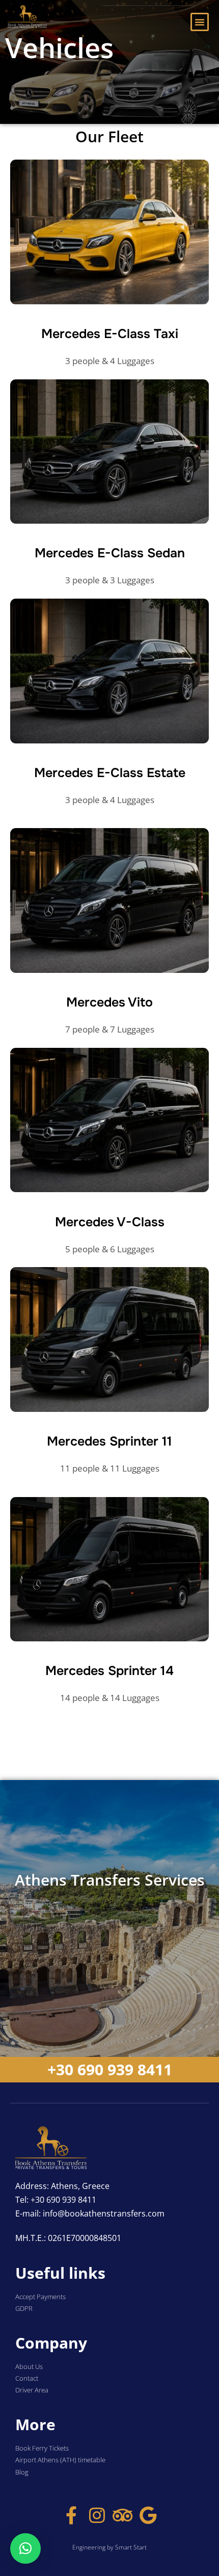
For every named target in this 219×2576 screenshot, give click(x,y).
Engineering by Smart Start (109, 2547)
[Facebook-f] (72, 2515)
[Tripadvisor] (122, 2515)
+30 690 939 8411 (110, 2069)
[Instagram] (97, 2515)
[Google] (148, 2515)
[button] (200, 22)
